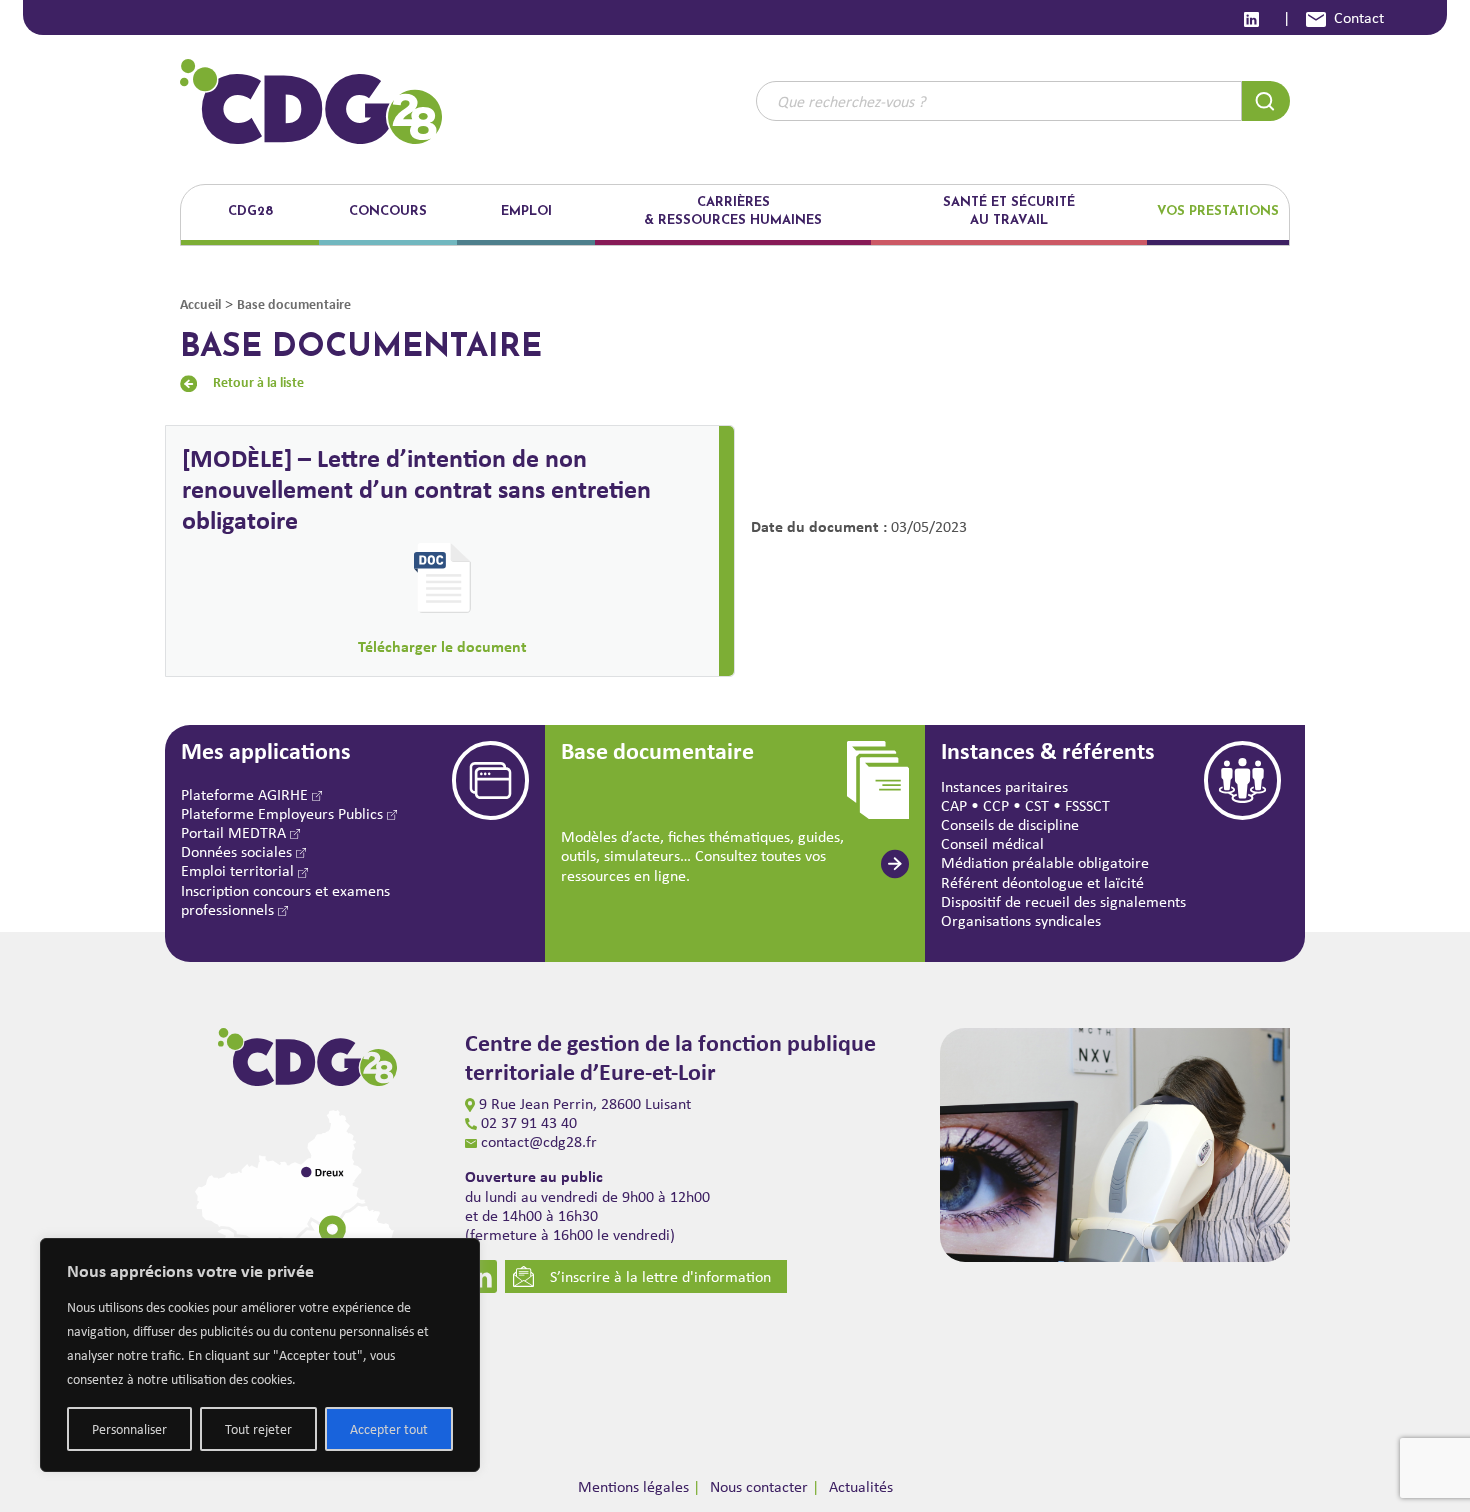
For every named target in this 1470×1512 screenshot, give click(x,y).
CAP (954, 805)
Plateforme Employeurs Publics (284, 813)
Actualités (861, 1486)
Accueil (200, 303)
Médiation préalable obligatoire (1045, 862)
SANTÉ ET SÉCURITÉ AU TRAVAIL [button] (1009, 211)
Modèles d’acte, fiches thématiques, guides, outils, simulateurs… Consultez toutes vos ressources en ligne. (702, 855)
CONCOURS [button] (388, 211)
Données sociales (238, 851)
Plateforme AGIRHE (246, 794)
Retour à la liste (258, 381)
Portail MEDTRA (235, 832)
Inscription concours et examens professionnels (285, 900)
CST (1037, 805)
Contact (1359, 17)
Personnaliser (129, 1429)
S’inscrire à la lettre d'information (660, 1276)
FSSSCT (1087, 805)
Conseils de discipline (1010, 824)
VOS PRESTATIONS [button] (1218, 211)
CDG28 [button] (250, 211)
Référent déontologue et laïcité (1042, 882)
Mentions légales (633, 1486)
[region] (260, 1355)
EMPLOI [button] (526, 211)
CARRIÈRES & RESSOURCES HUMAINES (733, 211)
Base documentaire (294, 303)
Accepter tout (389, 1429)
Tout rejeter (258, 1429)
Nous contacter (759, 1486)
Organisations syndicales (1021, 920)
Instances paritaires (1004, 786)
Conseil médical (992, 843)
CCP (996, 805)
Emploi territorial (239, 870)
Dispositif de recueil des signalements (1063, 901)
